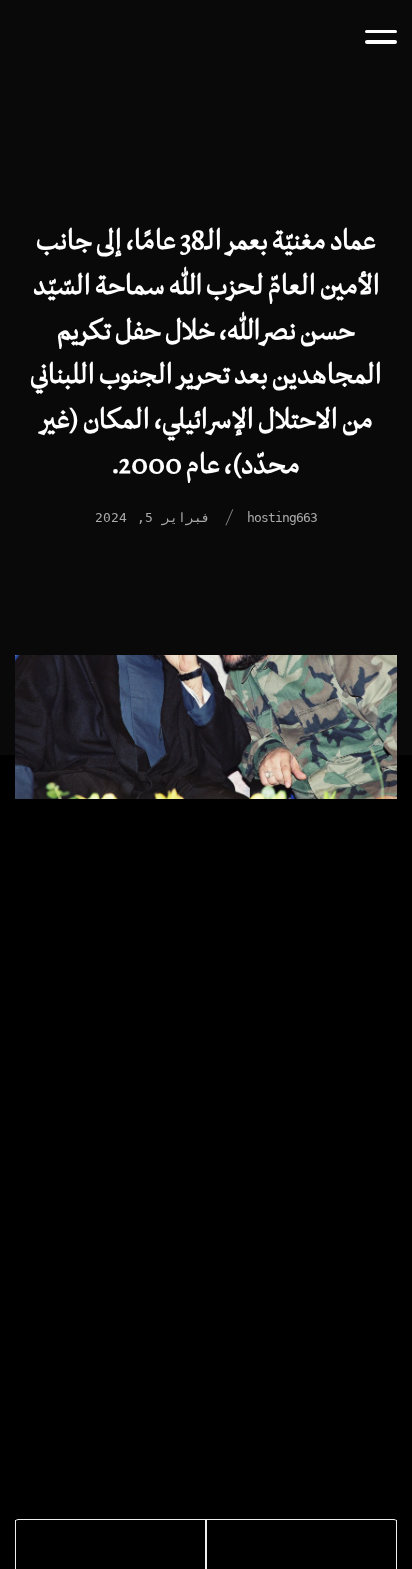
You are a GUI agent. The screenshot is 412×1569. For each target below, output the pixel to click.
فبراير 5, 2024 (152, 517)
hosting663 (282, 517)
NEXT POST (76, 1547)
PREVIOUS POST (319, 1547)
